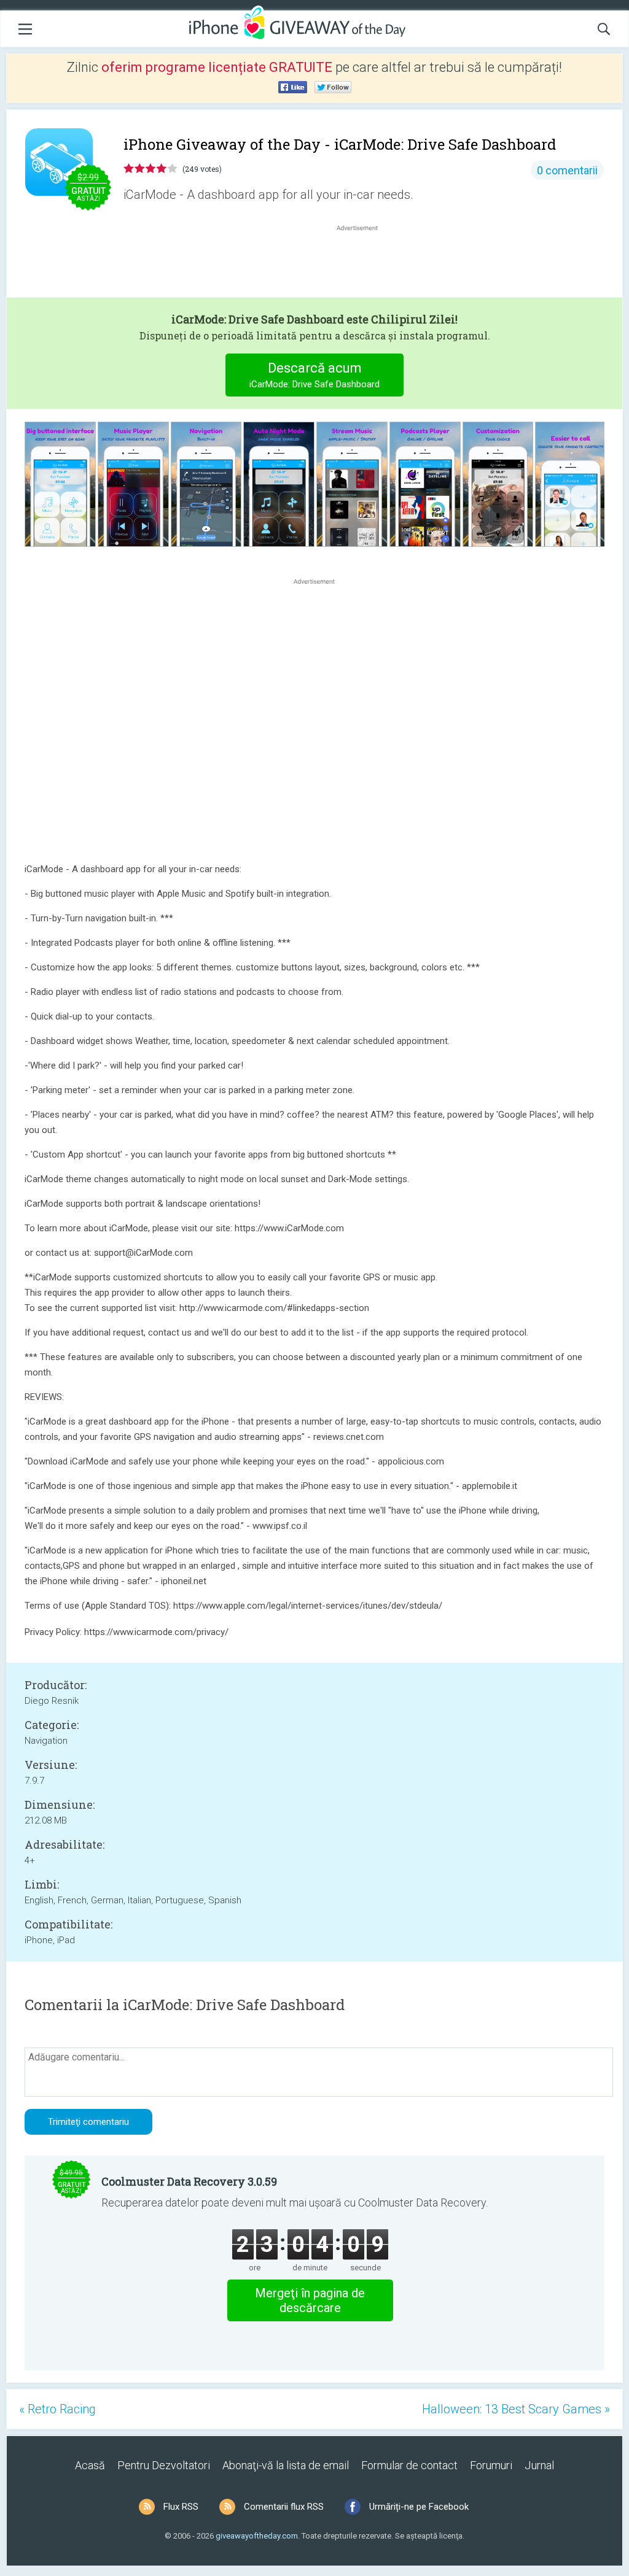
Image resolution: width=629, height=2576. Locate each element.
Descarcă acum (314, 375)
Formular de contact (409, 2465)
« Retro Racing (57, 2409)
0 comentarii (567, 170)
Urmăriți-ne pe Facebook (419, 2507)
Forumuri (491, 2465)
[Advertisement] (364, 263)
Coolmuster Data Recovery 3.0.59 (189, 2181)
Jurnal (539, 2465)
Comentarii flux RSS (284, 2507)
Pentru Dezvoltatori (164, 2465)
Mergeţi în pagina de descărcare (310, 2300)
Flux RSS (181, 2507)
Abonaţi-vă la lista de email (286, 2465)
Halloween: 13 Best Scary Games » (516, 2409)
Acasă (90, 2465)
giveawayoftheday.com (257, 2536)
